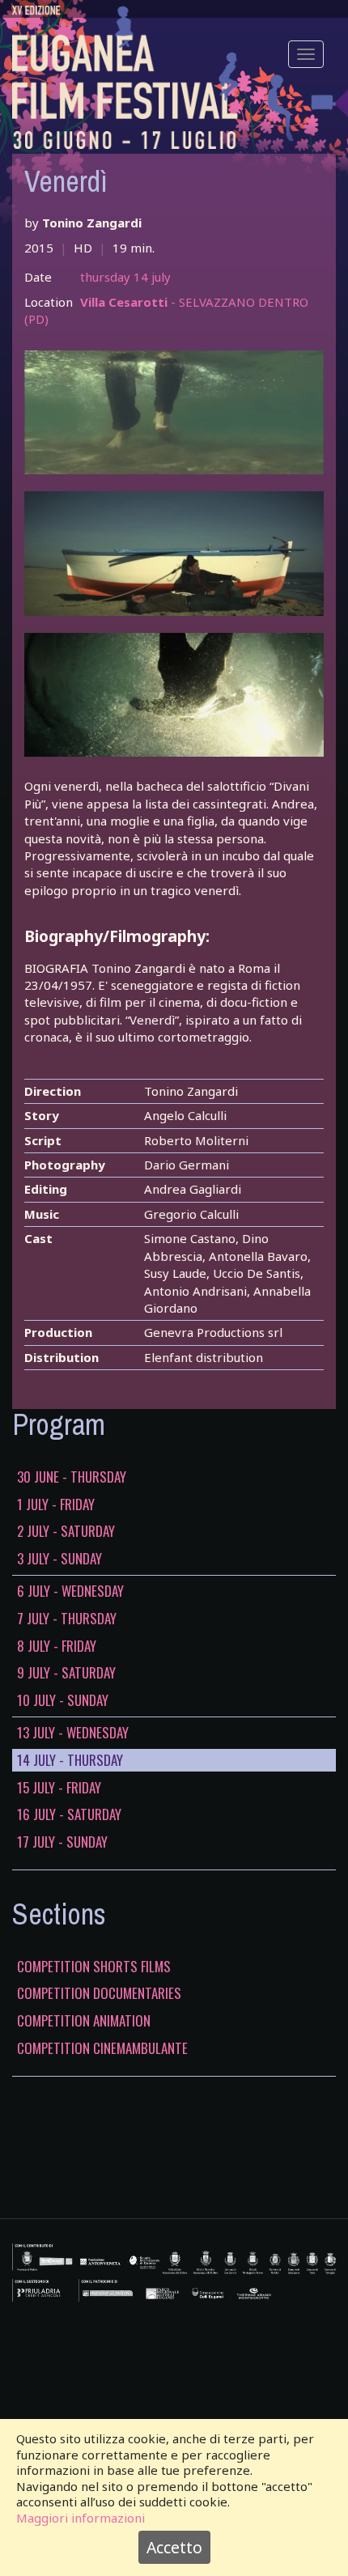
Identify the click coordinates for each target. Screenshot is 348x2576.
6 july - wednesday (70, 1591)
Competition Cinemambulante (102, 2048)
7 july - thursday (67, 1619)
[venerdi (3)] (174, 695)
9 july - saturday (66, 1673)
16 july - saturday (69, 1814)
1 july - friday (56, 1504)
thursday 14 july (125, 277)
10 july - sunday (63, 1700)
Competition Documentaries (99, 1993)
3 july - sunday (59, 1559)
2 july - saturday (66, 1531)
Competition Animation (84, 2021)
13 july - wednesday (73, 1733)
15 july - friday (59, 1788)
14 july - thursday (70, 1760)
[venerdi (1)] (174, 413)
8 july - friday (57, 1646)
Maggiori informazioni (81, 2518)
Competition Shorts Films (94, 1967)
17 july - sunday (62, 1842)
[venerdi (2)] (174, 554)
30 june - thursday (72, 1477)
